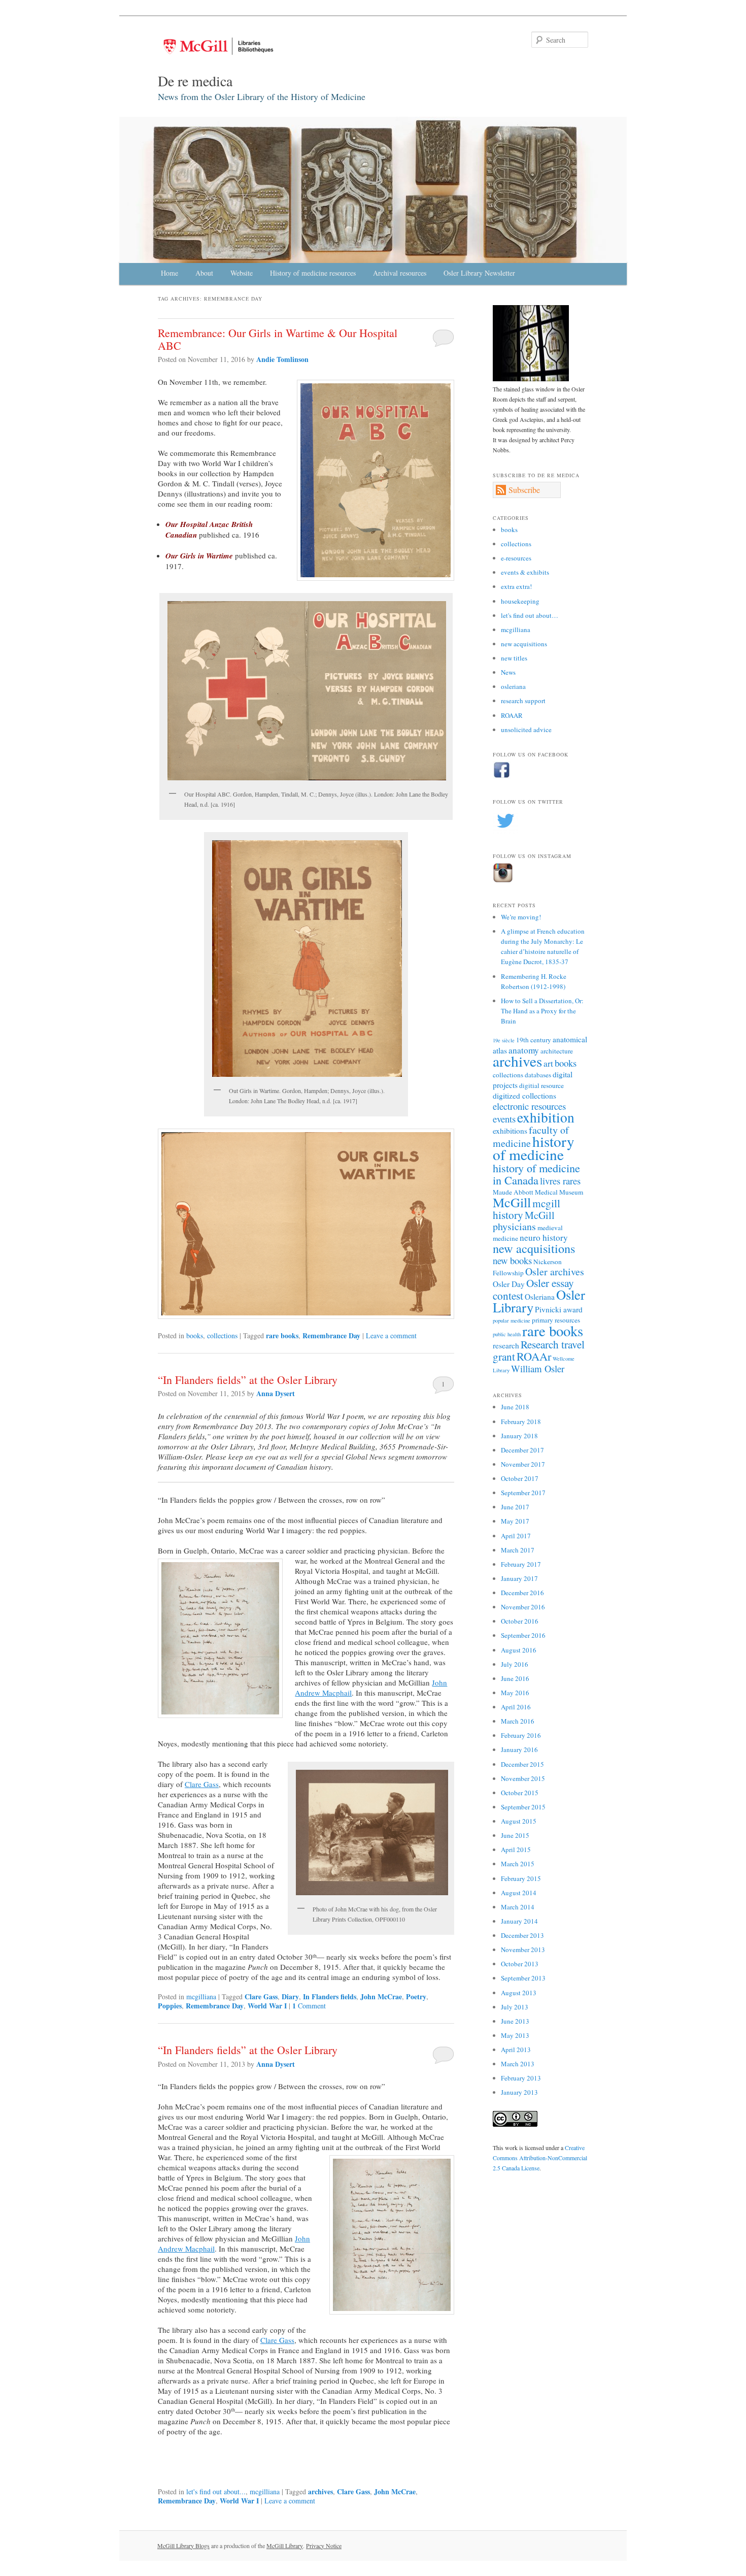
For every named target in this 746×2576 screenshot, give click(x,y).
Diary (290, 1996)
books (195, 1335)
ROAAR (512, 715)
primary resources (556, 1320)
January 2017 (519, 1578)
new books (512, 1260)
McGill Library (285, 2546)
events (504, 1119)
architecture (557, 1051)
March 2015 (518, 1864)
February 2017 (521, 1564)
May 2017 (515, 1521)
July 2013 (515, 2007)
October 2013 (520, 1964)
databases (538, 1075)
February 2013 (521, 2078)
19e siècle (504, 1040)
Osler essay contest (533, 1289)
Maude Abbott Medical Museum (538, 1192)
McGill (512, 1202)
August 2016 (519, 1650)
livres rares (560, 1181)
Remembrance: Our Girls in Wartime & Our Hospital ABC (278, 339)
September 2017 (523, 1493)
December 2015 (522, 1764)
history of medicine (534, 1148)
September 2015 (523, 1807)
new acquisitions (524, 644)
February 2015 (521, 1878)
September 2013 (523, 1978)
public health (507, 1334)
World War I (267, 2006)
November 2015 (523, 1778)
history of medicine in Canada (536, 1174)
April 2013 (516, 2050)
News (508, 672)
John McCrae (381, 1996)
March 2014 (518, 1907)
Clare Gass (202, 1784)
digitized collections (524, 1096)
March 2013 (518, 2064)
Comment (309, 2006)
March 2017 (518, 1550)
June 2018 (515, 1407)
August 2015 (519, 1821)
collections (222, 1335)
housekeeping (520, 601)
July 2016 (515, 1664)
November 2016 (523, 1607)
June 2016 (515, 1678)
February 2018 (521, 1422)
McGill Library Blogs (183, 2546)
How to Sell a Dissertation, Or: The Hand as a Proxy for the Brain (542, 1011)
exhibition (546, 1117)
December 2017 (522, 1450)
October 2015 (520, 1793)
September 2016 (523, 1635)
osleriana (513, 686)
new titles (514, 658)
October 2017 (520, 1478)
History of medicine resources (313, 273)
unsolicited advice (526, 730)
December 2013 (522, 1935)
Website (242, 273)
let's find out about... (216, 2491)
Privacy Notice (324, 2546)
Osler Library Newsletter (479, 273)
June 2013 (515, 2021)
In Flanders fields (330, 1996)
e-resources (516, 558)
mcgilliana (201, 1996)
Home (169, 273)
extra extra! (516, 586)
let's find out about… (530, 615)
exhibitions (510, 1131)
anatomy (524, 1050)
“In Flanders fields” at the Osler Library (248, 1380)
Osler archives (555, 1272)
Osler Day (509, 1284)
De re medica (195, 81)
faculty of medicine (531, 1136)
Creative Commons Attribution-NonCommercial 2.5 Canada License (540, 2158)
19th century (534, 1040)
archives (320, 2491)
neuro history (544, 1237)
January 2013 (519, 2092)
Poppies (170, 2006)
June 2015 (515, 1835)
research (506, 1345)
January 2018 (519, 1436)
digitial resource (541, 1085)
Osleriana (540, 1297)
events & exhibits (525, 572)
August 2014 (519, 1893)
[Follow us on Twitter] (505, 831)
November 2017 (523, 1464)
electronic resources (529, 1106)
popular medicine (512, 1320)
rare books (282, 1335)
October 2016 (520, 1621)
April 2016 (516, 1707)
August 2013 (519, 1993)
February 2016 (521, 1735)
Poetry (416, 1996)
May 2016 (515, 1693)
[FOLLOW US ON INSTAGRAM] (503, 880)
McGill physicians (524, 1221)
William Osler (538, 1368)
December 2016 (522, 1593)
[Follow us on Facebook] (502, 776)
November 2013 (523, 1950)
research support (523, 701)
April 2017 (516, 1536)
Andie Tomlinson (282, 359)
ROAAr (534, 1356)
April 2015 (516, 1850)
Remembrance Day (331, 1335)
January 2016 (519, 1749)
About (204, 273)
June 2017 (515, 1507)
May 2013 (515, 2035)
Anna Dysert (276, 1393)
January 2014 (519, 1921)
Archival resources (400, 273)
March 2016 (518, 1721)
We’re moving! (521, 917)
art (548, 1063)
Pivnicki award (559, 1309)
